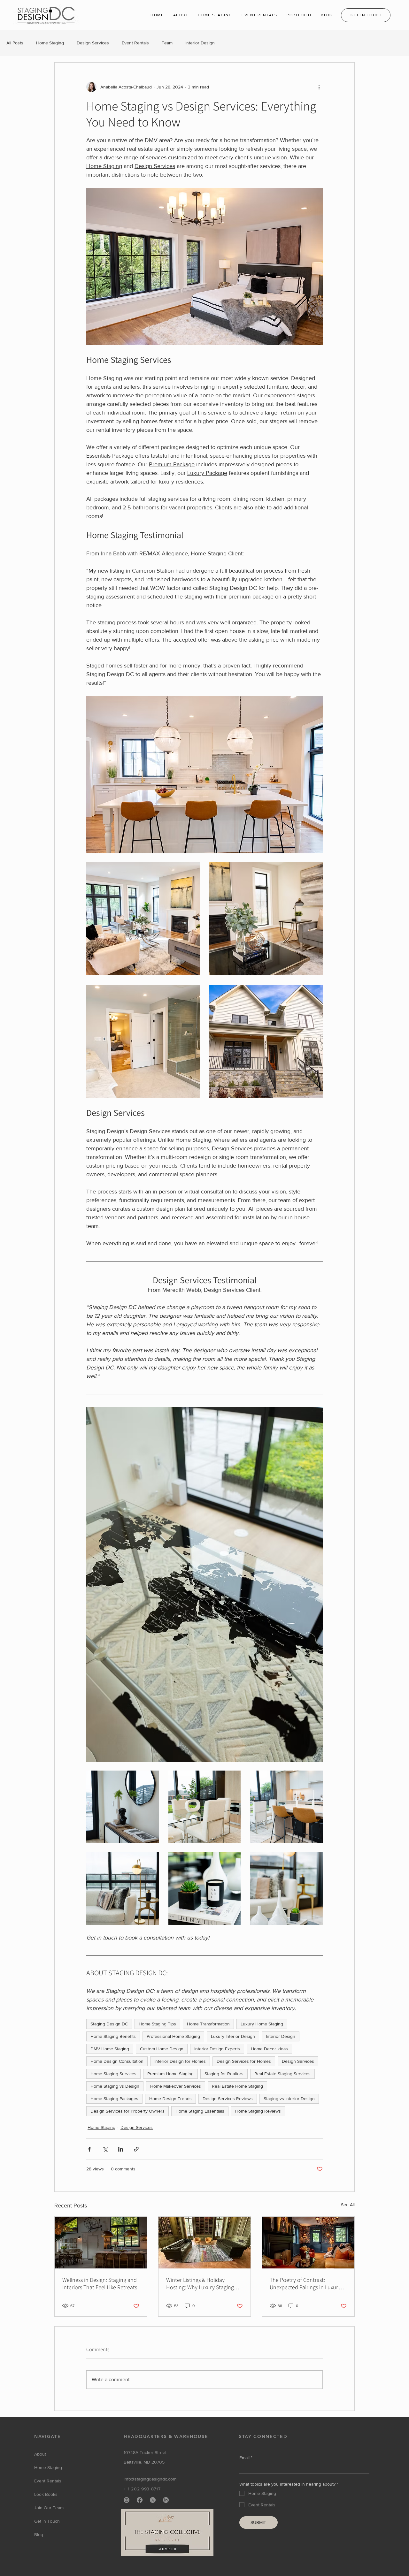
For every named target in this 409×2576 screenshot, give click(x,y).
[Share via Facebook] (89, 2149)
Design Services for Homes (244, 2061)
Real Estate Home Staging (237, 2086)
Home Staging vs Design (115, 2086)
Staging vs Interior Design (289, 2099)
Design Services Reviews (228, 2099)
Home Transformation (208, 2024)
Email (246, 2458)
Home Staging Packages (114, 2099)
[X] (153, 2500)
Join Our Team (49, 2508)
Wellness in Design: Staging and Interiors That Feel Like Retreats (100, 2283)
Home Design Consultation (117, 2061)
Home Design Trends (170, 2099)
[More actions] (319, 87)
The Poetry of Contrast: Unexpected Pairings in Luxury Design (305, 2283)
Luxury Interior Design (233, 2036)
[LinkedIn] (166, 2500)
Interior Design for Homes (180, 2061)
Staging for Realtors (224, 2074)
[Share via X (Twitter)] (105, 2149)
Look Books (46, 2494)
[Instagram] (127, 2500)
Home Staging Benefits (113, 2036)
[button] (181, 15)
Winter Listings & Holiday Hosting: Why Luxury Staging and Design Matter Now (200, 2283)
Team (167, 43)
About (40, 2454)
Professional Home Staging (173, 2036)
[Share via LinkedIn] (121, 2149)
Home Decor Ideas (269, 2049)
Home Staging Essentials (200, 2111)
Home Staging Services (113, 2074)
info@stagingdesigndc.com (150, 2479)
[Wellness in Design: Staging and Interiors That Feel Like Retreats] (101, 2243)
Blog (39, 2534)
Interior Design (200, 43)
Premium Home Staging (170, 2074)
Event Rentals (135, 43)
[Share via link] (136, 2149)
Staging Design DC (109, 2024)
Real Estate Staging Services (282, 2074)
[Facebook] (140, 2500)
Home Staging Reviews (258, 2111)
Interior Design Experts (217, 2049)
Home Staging (50, 43)
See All (348, 2205)
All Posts (15, 43)
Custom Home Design (162, 2049)
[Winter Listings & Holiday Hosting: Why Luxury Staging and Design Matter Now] (205, 2243)
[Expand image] (143, 919)
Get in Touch (47, 2521)
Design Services (93, 43)
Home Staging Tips (157, 2024)
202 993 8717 (146, 2489)
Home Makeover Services (176, 2086)
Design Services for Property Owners (127, 2111)
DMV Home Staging (110, 2049)
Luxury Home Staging (262, 2024)
